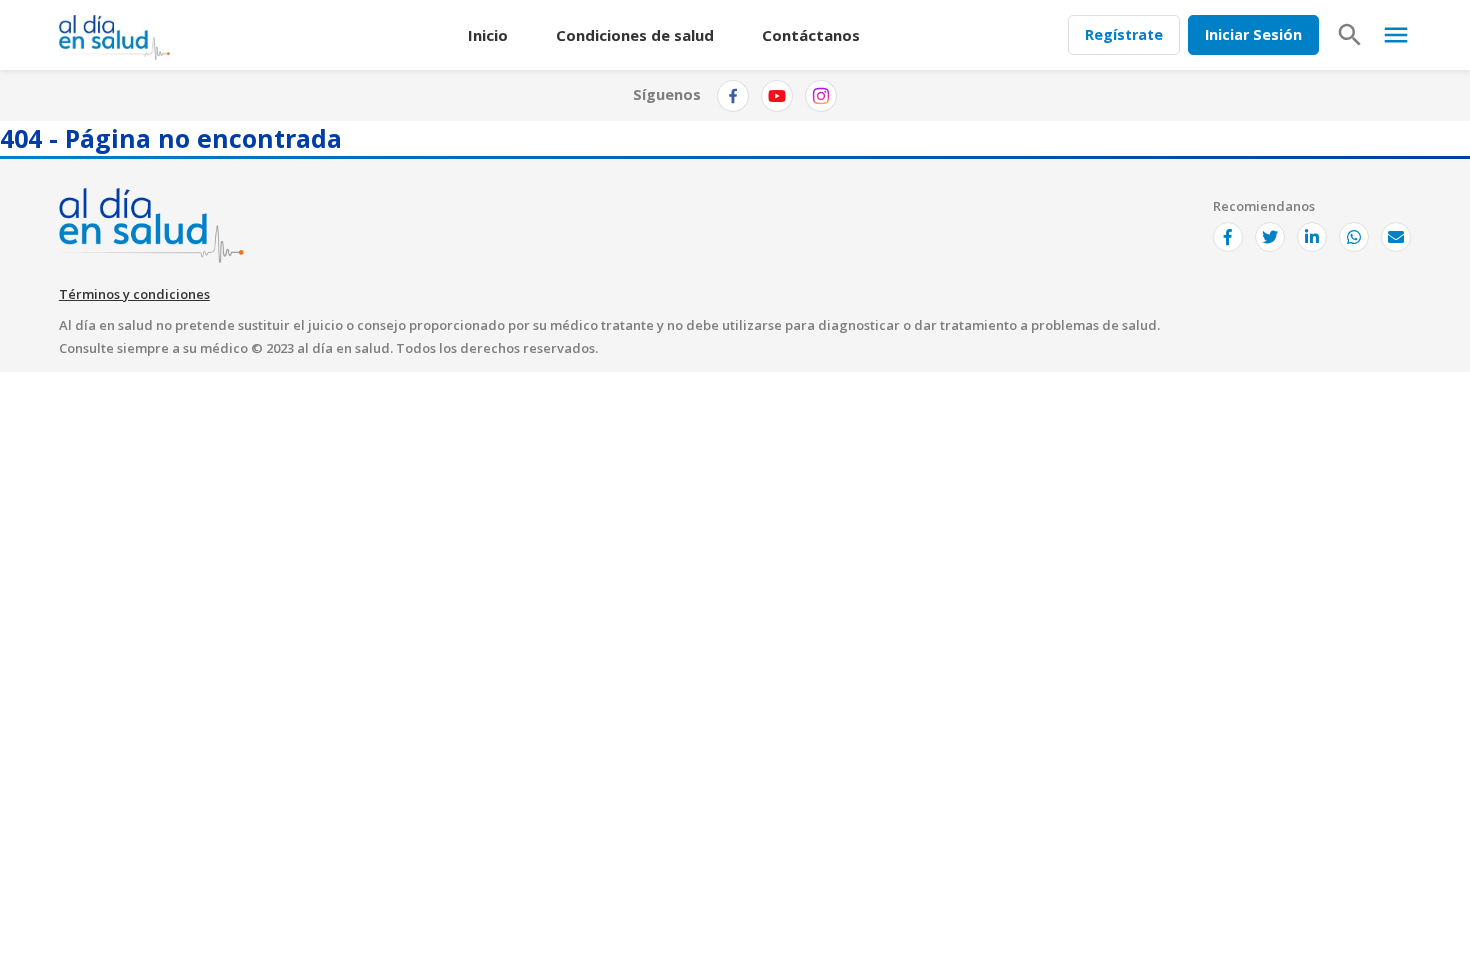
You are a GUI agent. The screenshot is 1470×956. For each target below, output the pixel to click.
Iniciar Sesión (1253, 34)
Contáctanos (811, 35)
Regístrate (1124, 34)
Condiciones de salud (635, 35)
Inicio (488, 35)
